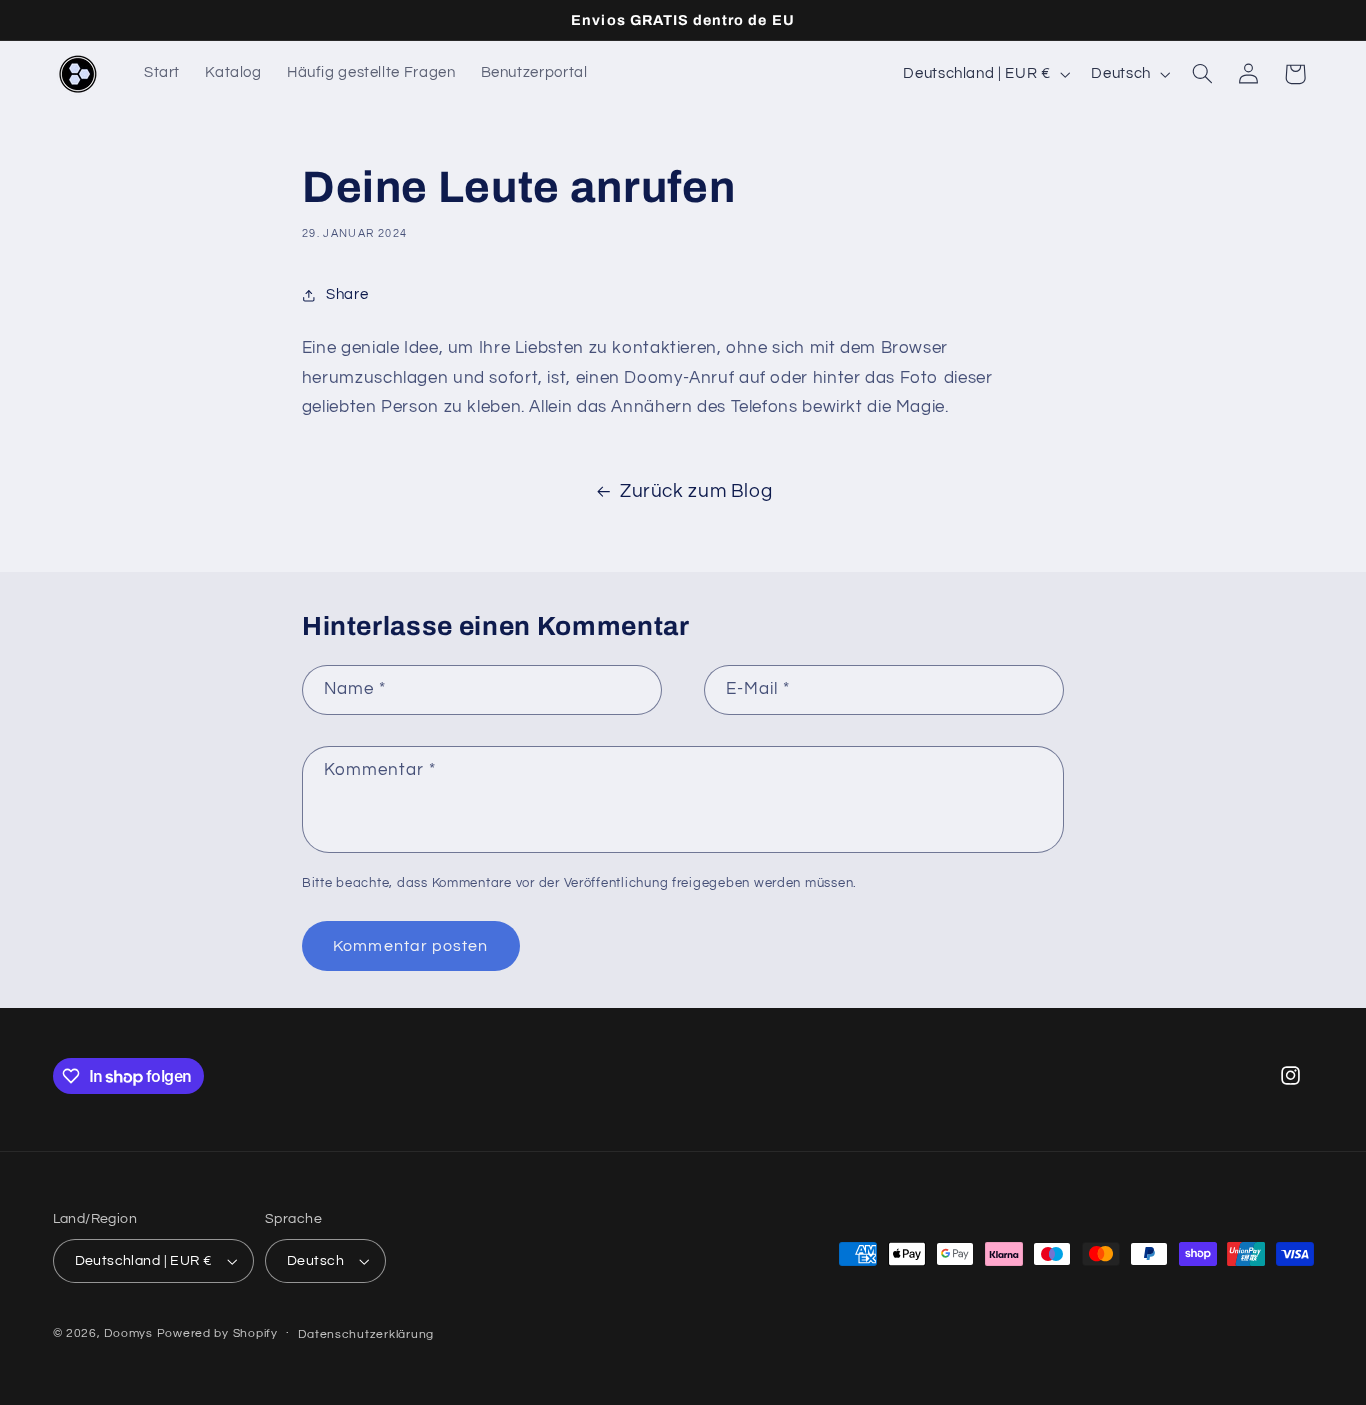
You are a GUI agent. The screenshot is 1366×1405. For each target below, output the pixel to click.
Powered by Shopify (217, 1333)
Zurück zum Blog (696, 491)
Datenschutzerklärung (366, 1334)
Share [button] (347, 294)
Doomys (128, 1333)
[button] (1202, 74)
